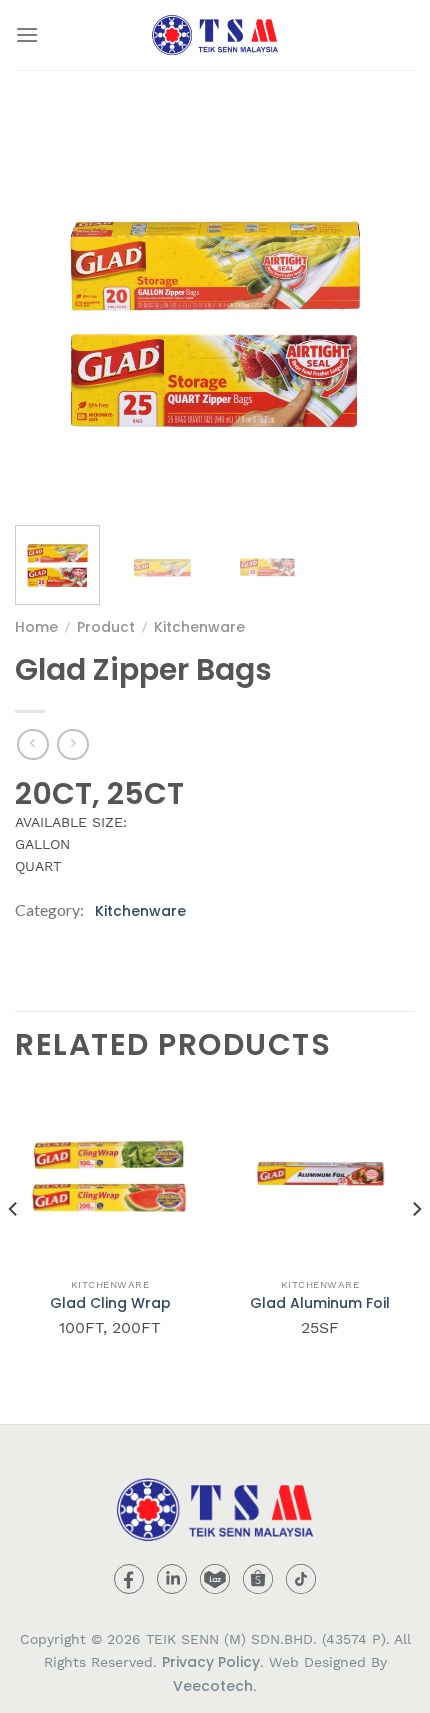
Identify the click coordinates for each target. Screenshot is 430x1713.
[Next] (382, 310)
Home (36, 627)
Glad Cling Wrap (110, 1303)
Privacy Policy (211, 1662)
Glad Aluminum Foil (320, 1303)
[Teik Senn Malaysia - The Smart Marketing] (215, 35)
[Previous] (48, 310)
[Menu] (27, 34)
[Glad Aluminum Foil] (320, 1173)
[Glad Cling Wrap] (110, 1173)
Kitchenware (199, 627)
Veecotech (213, 1686)
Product (106, 627)
